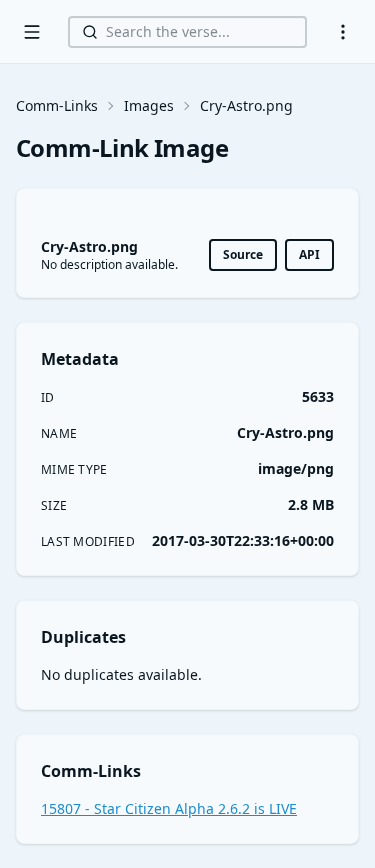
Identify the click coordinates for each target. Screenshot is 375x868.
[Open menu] (32, 32)
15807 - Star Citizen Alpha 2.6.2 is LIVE (169, 808)
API (309, 254)
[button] (343, 32)
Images (149, 105)
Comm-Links (57, 105)
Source (243, 254)
